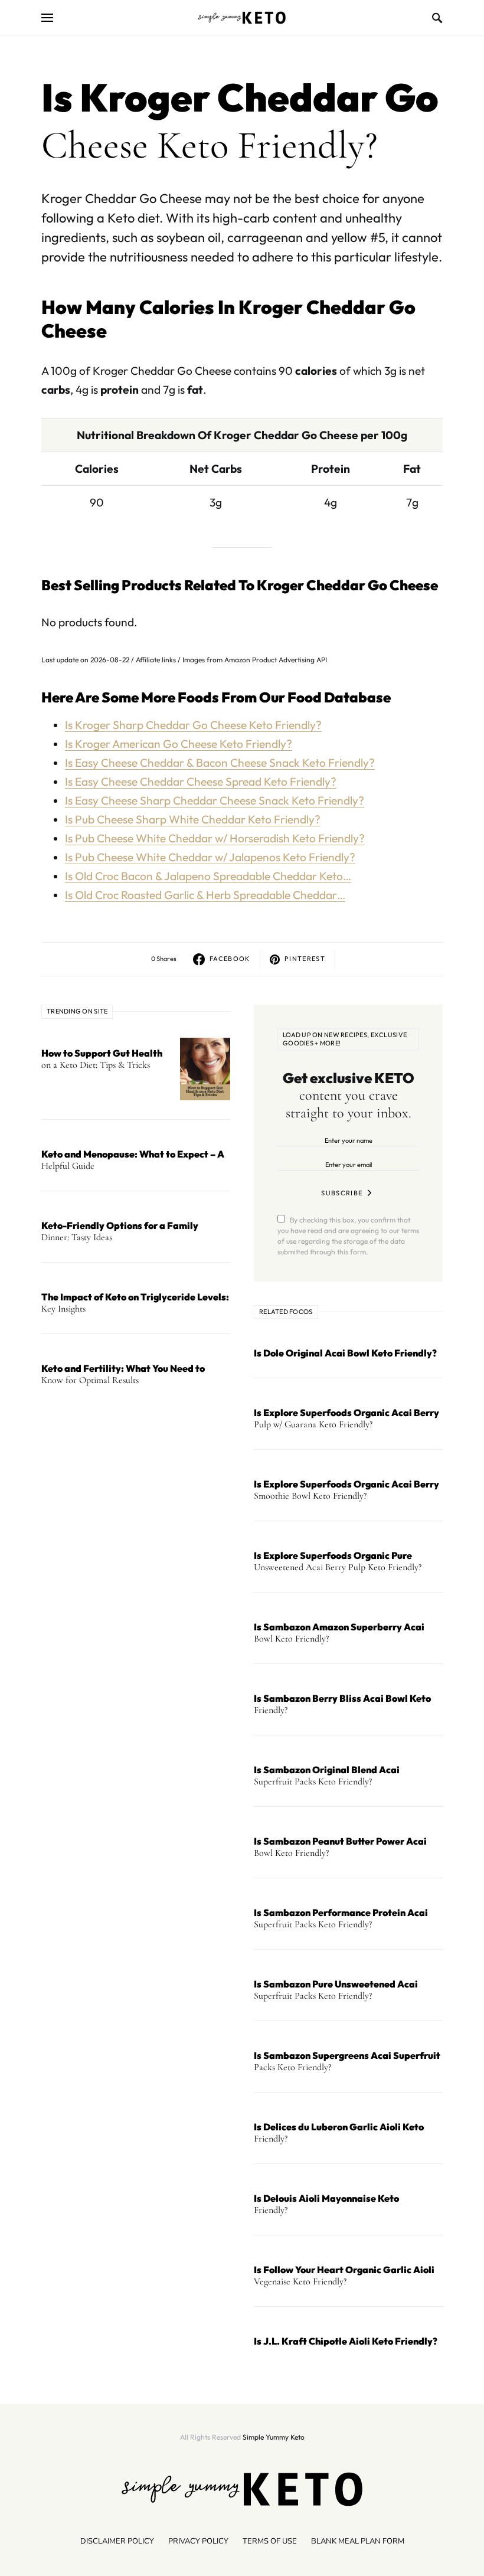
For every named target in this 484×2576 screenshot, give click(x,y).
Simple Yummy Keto (274, 2437)
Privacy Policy (198, 2541)
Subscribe (342, 1193)
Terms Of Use (270, 2541)
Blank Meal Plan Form (358, 2541)
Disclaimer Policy (117, 2541)
